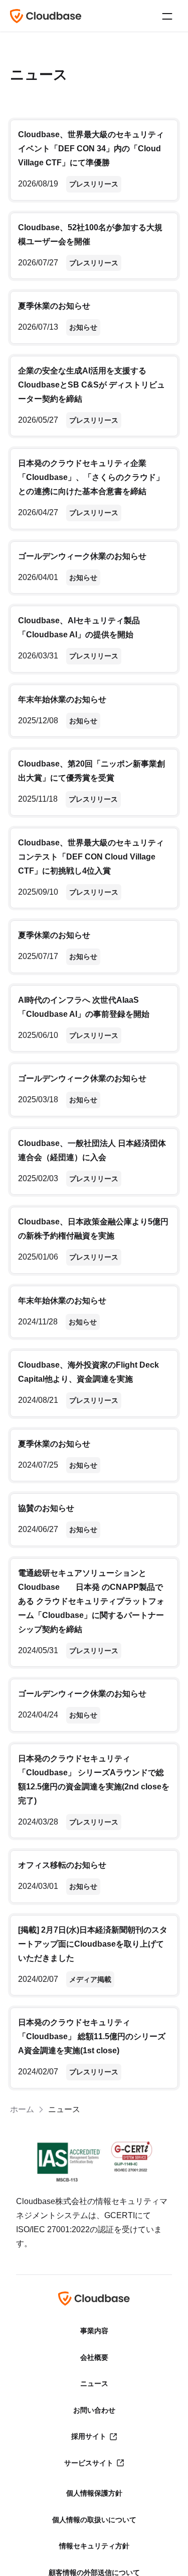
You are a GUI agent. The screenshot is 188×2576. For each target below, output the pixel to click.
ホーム (22, 2109)
